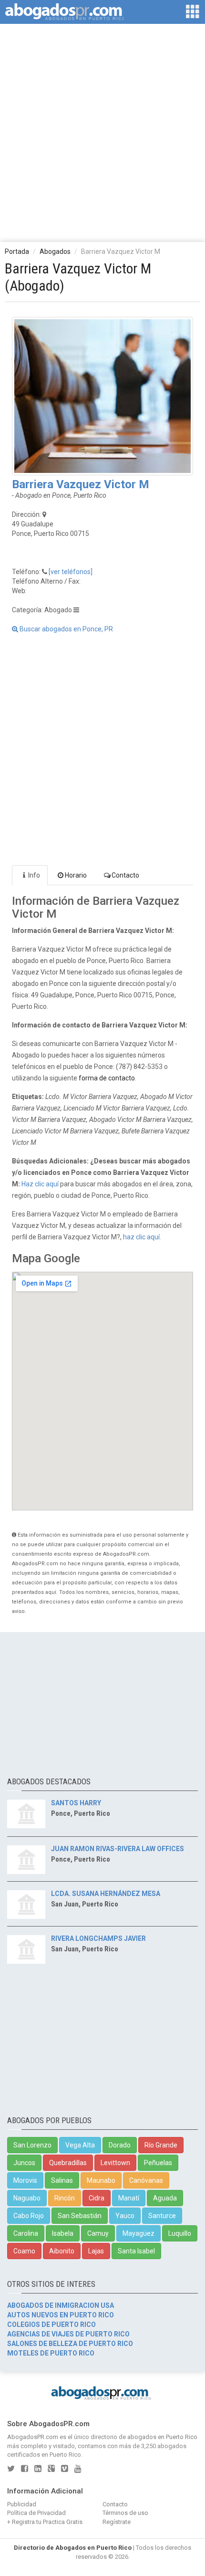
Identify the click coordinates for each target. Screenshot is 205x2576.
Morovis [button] (25, 2180)
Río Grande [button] (161, 2145)
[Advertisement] (102, 132)
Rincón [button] (65, 2198)
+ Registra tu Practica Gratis (45, 2522)
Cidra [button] (97, 2198)
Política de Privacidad (36, 2513)
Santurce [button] (162, 2216)
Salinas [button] (62, 2180)
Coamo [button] (24, 2251)
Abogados (55, 251)
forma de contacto (107, 1078)
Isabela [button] (63, 2233)
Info (34, 875)
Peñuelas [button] (158, 2163)
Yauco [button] (125, 2216)
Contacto (125, 875)
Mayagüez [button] (138, 2233)
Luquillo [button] (180, 2233)
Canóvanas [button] (146, 2180)
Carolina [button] (26, 2233)
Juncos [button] (24, 2163)
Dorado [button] (120, 2145)
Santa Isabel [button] (136, 2251)
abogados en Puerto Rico (162, 2437)
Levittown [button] (115, 2163)
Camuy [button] (98, 2233)
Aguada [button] (165, 2198)
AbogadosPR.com (33, 2437)
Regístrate (117, 2522)
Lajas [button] (96, 2251)
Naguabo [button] (27, 2198)
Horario (76, 875)
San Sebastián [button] (80, 2216)
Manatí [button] (129, 2198)
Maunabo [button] (101, 2180)
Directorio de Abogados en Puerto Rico (73, 2548)
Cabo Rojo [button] (29, 2216)
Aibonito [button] (62, 2251)
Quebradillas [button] (68, 2163)
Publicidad (22, 2504)
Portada (17, 251)
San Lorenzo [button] (32, 2145)
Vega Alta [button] (80, 2145)
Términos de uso (125, 2513)
